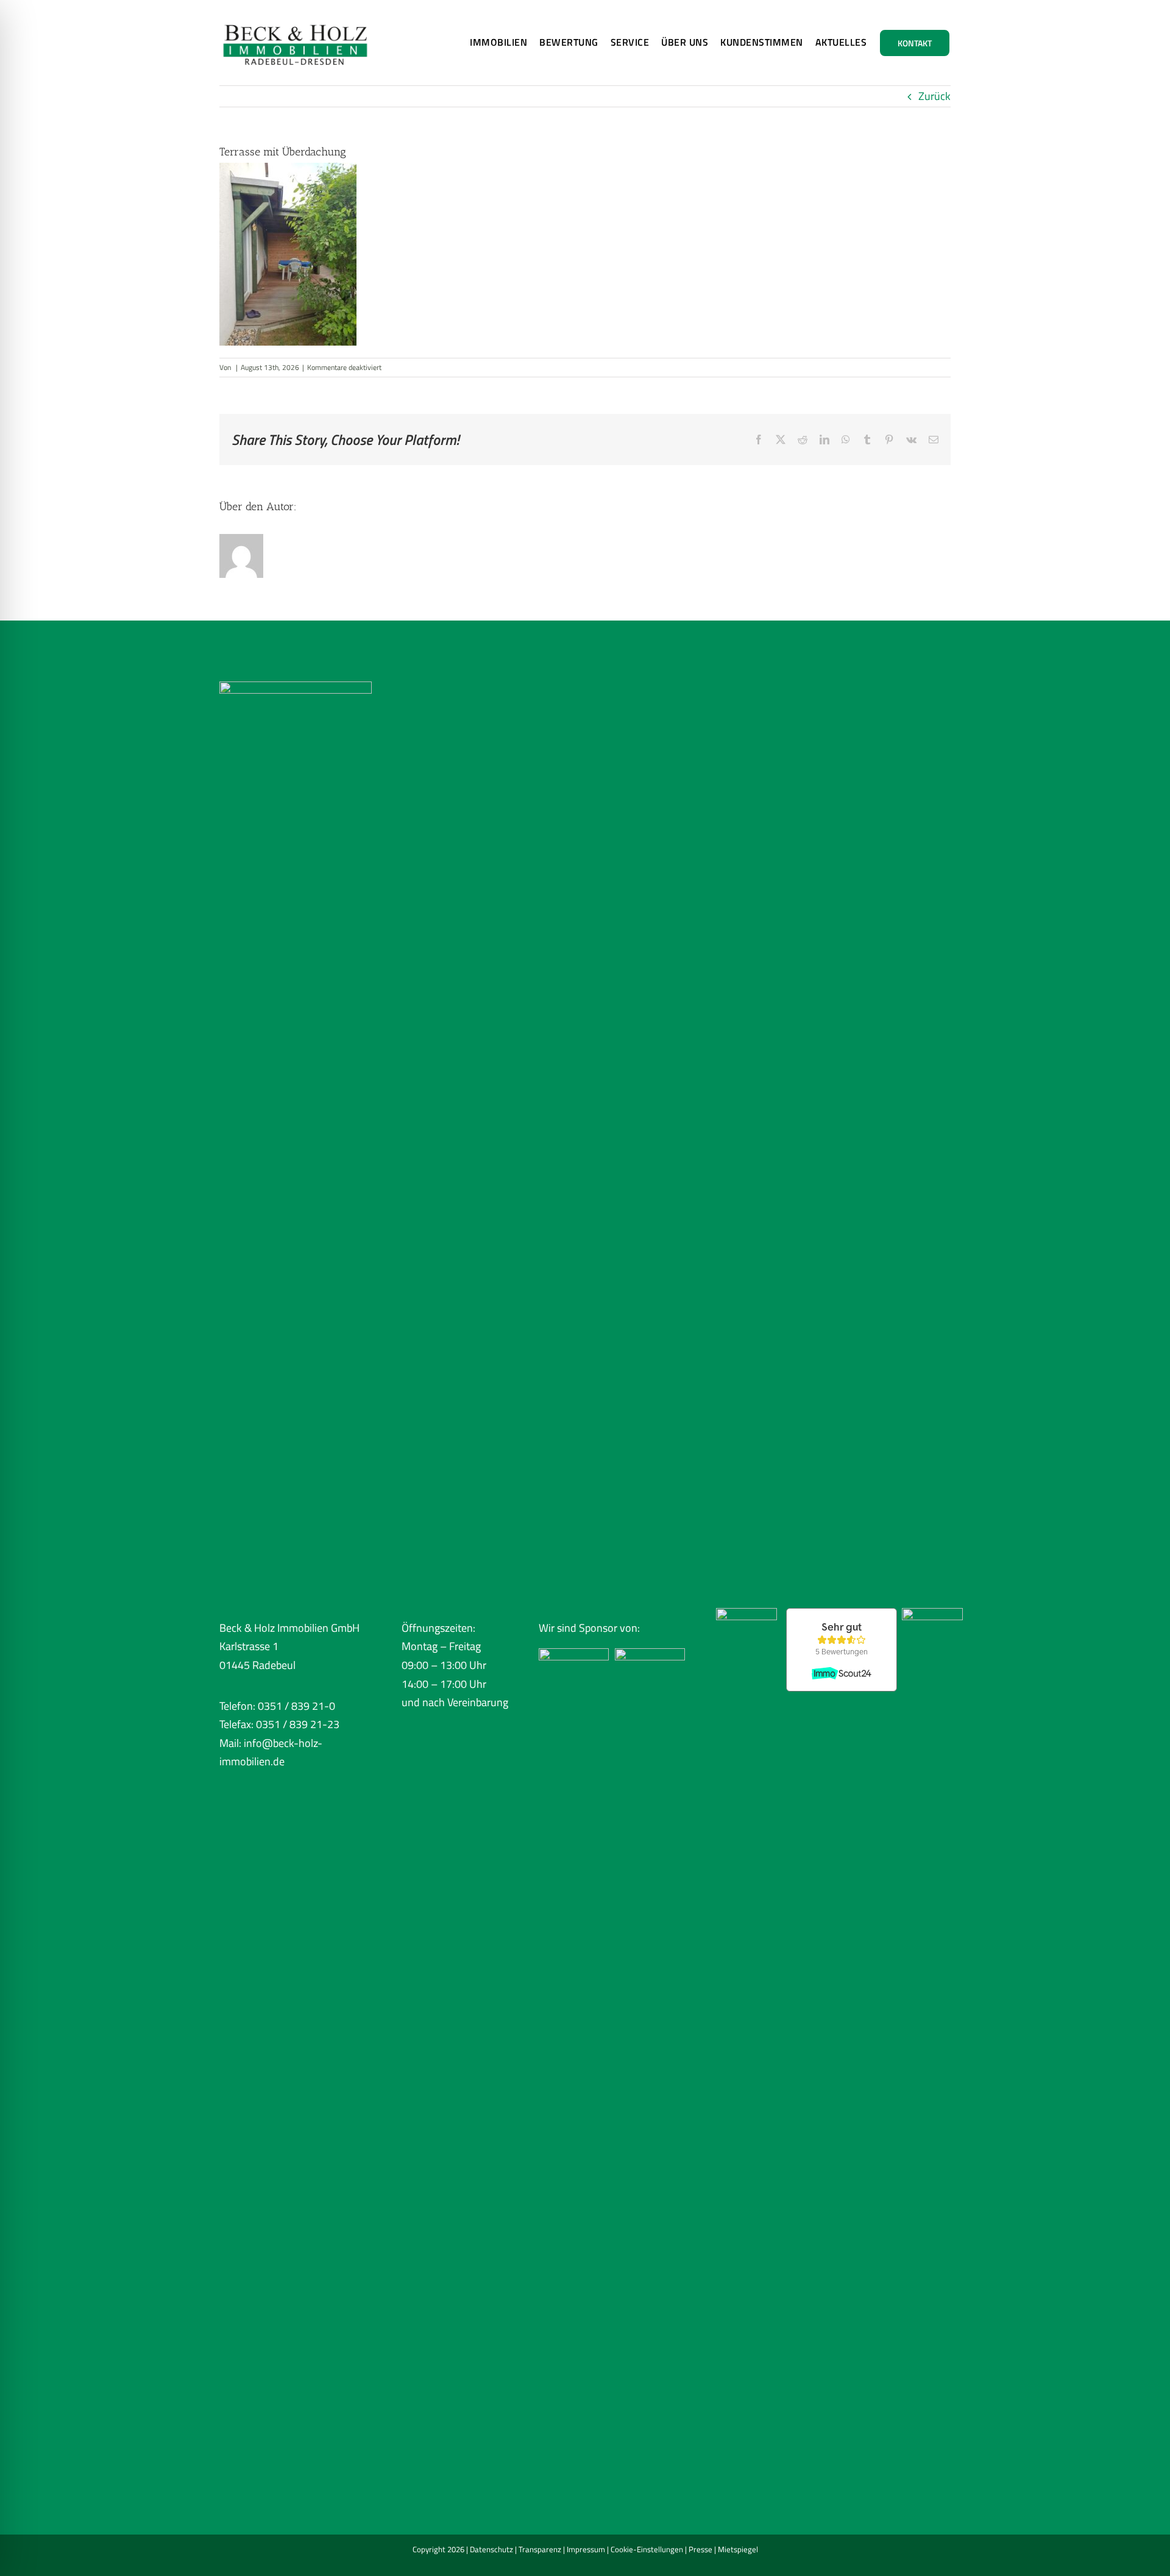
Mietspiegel (738, 2549)
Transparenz (540, 2549)
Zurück (934, 96)
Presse (700, 2549)
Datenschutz (491, 2549)
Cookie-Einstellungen (647, 2549)
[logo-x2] (296, 17)
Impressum (586, 2549)
